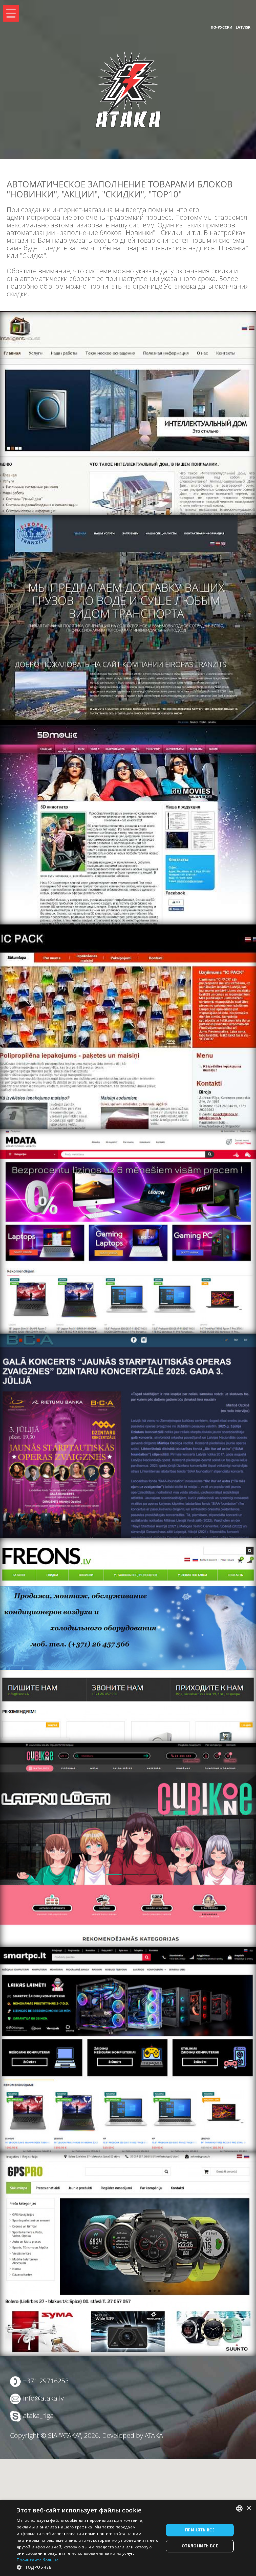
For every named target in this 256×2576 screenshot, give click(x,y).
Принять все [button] (200, 2530)
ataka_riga (38, 2415)
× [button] (248, 2508)
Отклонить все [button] (200, 2546)
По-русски (221, 27)
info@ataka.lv (43, 2398)
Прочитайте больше (38, 2560)
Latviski (244, 27)
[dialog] (128, 2538)
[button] (88, 2567)
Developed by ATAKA (132, 2435)
